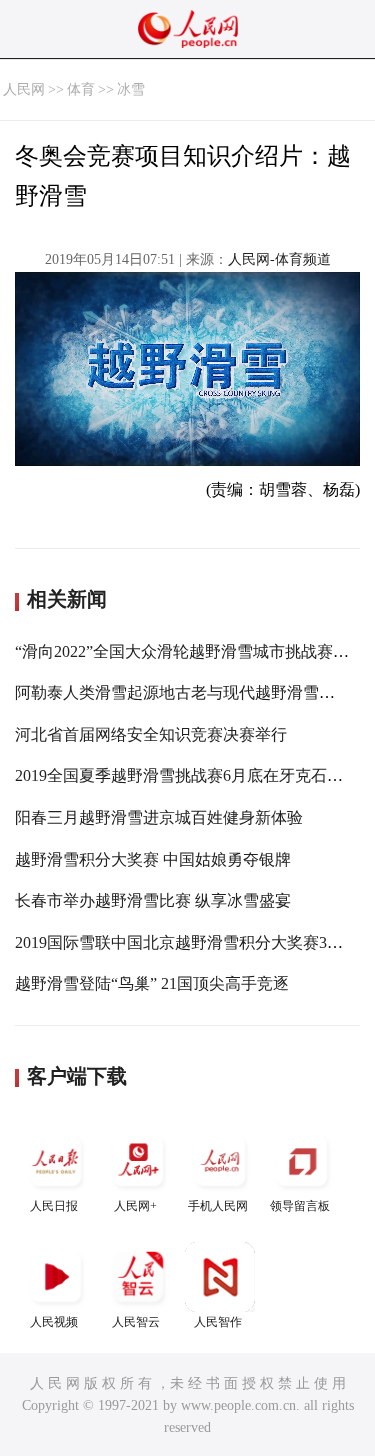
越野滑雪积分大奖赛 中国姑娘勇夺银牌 (153, 859)
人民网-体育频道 (279, 259)
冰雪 (131, 89)
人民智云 (136, 1322)
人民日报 (54, 1206)
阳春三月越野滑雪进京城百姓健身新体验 (159, 817)
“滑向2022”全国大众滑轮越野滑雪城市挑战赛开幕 (190, 651)
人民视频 (54, 1322)
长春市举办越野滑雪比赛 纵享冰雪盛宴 (153, 900)
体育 (81, 89)
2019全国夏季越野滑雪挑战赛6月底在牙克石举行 (187, 775)
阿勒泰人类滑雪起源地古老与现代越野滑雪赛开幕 (191, 692)
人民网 (24, 89)
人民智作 (218, 1322)
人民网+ (135, 1206)
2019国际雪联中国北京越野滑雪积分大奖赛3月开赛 (195, 942)
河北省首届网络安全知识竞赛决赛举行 (151, 734)
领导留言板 (300, 1206)
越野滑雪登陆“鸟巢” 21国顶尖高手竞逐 (152, 983)
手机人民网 (218, 1206)
